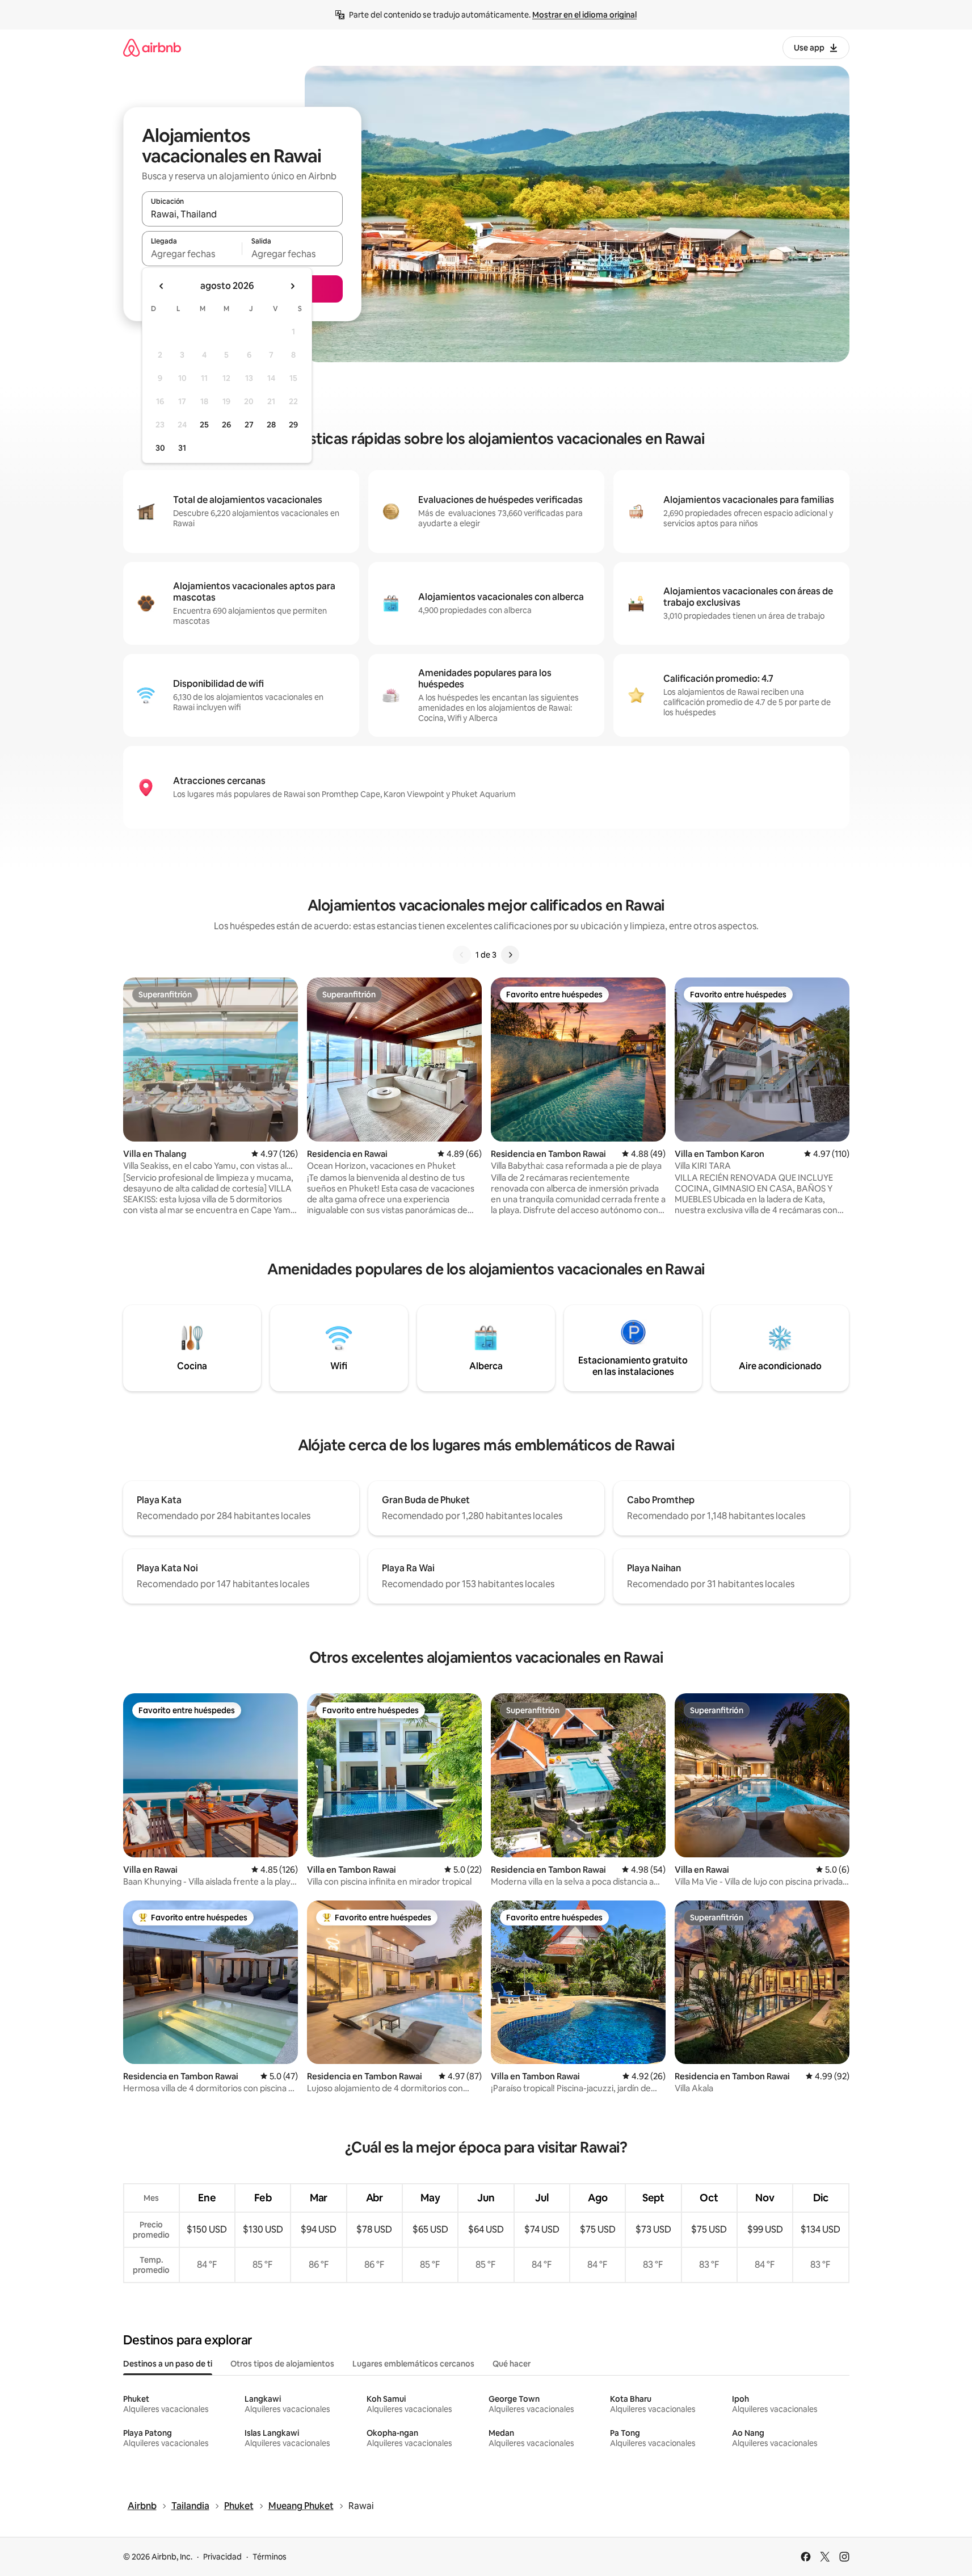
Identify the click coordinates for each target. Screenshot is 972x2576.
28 (271, 425)
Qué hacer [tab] (512, 2364)
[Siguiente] (510, 955)
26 (226, 425)
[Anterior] (462, 955)
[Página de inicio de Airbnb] (152, 47)
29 (293, 425)
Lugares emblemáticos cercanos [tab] (413, 2364)
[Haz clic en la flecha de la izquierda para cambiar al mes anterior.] (162, 286)
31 (182, 448)
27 (249, 425)
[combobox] (242, 214)
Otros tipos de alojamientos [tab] (282, 2364)
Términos (270, 2557)
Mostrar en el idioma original (584, 15)
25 (204, 425)
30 (160, 448)
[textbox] (192, 254)
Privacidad (222, 2557)
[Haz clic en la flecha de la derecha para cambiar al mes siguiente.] (292, 286)
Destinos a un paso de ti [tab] (168, 2364)
